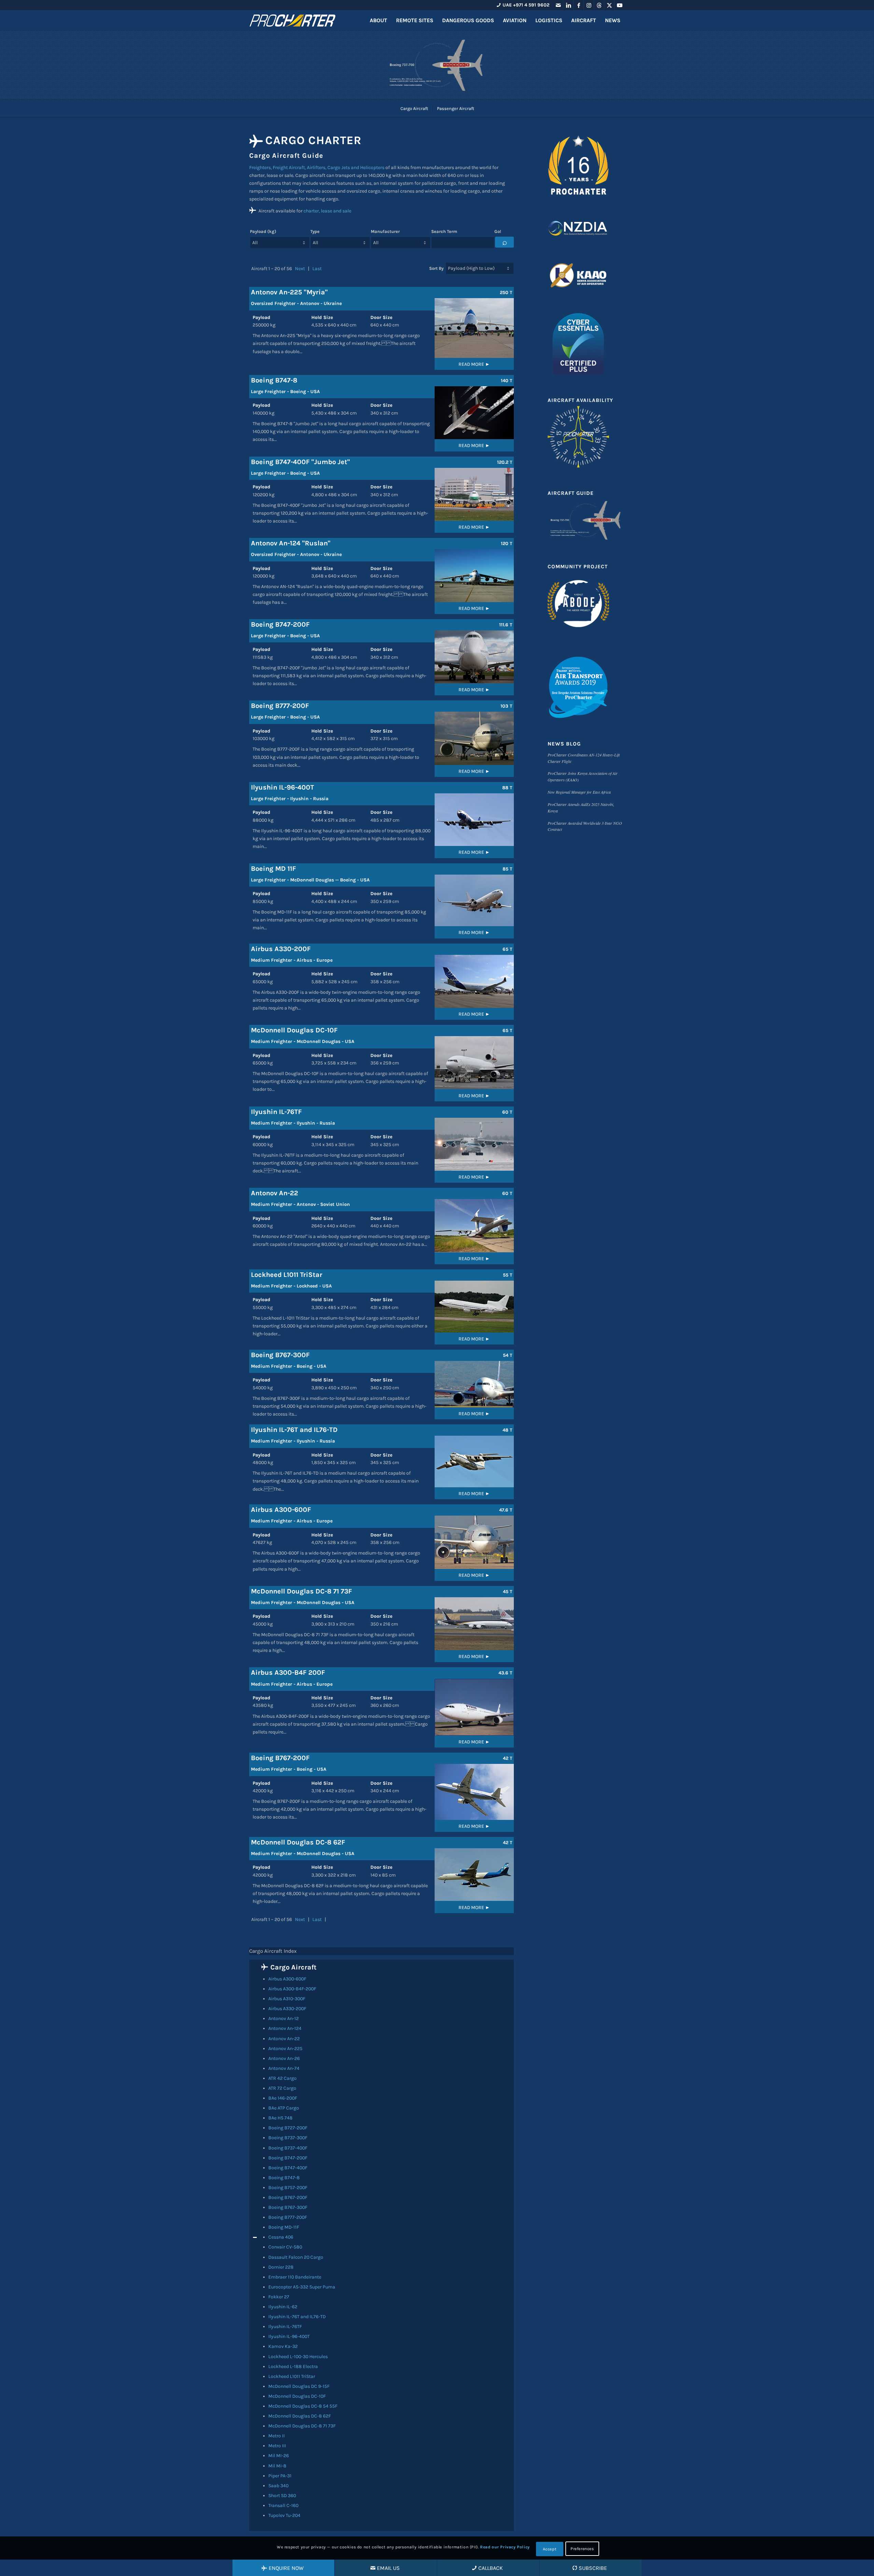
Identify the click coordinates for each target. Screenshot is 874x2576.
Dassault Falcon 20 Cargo (296, 2257)
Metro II (277, 2436)
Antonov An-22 (284, 2039)
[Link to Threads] (599, 5)
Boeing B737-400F (288, 2148)
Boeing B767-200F (288, 2197)
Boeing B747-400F (288, 2168)
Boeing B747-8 (284, 2178)
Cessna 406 (281, 2237)
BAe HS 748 (280, 2118)
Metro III (277, 2446)
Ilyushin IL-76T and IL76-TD (297, 2317)
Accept (550, 2549)
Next (300, 269)
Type (315, 231)
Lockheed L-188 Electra (293, 2366)
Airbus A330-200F (287, 2009)
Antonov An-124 (285, 2028)
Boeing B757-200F (288, 2188)
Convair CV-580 (285, 2247)
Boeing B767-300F (288, 2207)
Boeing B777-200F (288, 2217)
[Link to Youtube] (620, 5)
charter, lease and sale (327, 211)
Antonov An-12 (284, 2018)
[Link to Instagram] (589, 5)
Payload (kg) (263, 231)
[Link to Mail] (558, 5)
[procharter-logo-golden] (292, 20)
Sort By (436, 268)
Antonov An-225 (285, 2049)
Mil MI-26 (279, 2456)
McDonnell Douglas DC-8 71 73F (302, 2426)
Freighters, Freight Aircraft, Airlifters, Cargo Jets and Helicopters (317, 168)
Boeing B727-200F (288, 2128)
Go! (498, 231)
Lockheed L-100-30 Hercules (298, 2357)
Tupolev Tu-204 (284, 2515)
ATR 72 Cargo (282, 2088)
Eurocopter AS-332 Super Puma (302, 2287)
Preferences (582, 2549)
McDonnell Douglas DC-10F (297, 2396)
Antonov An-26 (284, 2058)
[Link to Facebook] (579, 5)
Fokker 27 (279, 2297)
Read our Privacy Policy (505, 2547)
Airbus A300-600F (287, 1979)
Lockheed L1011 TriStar (292, 2376)
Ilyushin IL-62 (283, 2307)
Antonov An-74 (284, 2068)
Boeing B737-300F (288, 2138)
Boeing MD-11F (284, 2227)
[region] (382, 2245)
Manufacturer (385, 231)
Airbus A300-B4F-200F (292, 1989)
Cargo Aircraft (293, 1967)
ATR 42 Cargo (283, 2078)
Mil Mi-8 (277, 2466)
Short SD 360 (282, 2496)
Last (317, 269)
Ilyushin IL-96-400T (289, 2336)
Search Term (444, 231)
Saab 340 (278, 2486)
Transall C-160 (283, 2505)
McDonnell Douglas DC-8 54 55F (303, 2406)
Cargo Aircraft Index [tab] (273, 1951)
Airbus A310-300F (287, 1999)
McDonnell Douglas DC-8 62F (300, 2416)
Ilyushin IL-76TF (285, 2327)
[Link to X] (609, 5)
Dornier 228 (281, 2267)
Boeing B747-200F (288, 2158)
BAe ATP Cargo (284, 2108)
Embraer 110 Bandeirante (295, 2277)
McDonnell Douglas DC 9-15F (299, 2386)
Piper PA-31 (280, 2476)
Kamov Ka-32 (283, 2346)
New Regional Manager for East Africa (579, 792)
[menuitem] (378, 20)
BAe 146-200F (283, 2098)
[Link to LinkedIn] (568, 5)
